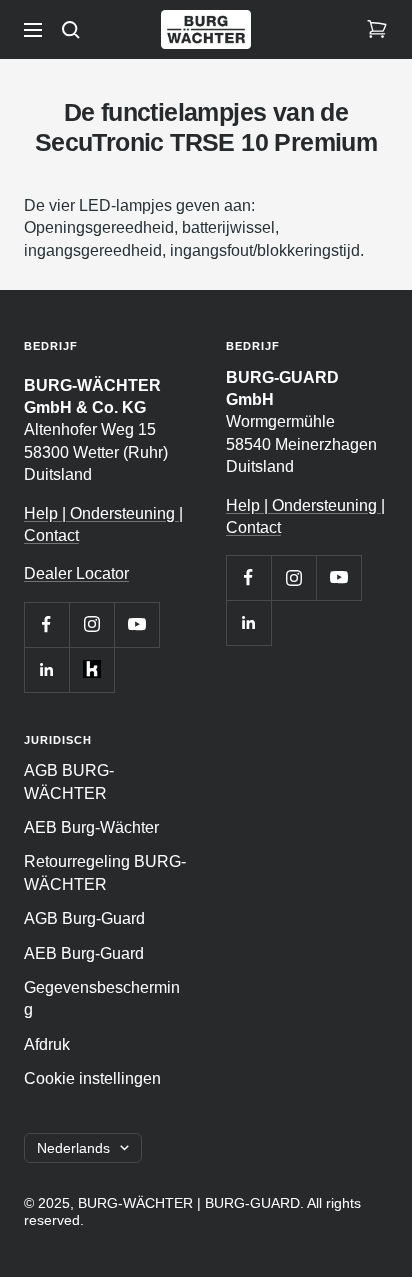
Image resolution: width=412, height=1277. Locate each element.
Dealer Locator (76, 573)
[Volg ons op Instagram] (91, 624)
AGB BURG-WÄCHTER (69, 781)
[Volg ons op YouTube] (136, 624)
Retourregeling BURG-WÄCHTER (105, 872)
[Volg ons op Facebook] (46, 624)
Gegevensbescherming (102, 998)
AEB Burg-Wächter (91, 827)
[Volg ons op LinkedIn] (46, 669)
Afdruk (47, 1044)
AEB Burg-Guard (84, 953)
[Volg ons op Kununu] (91, 669)
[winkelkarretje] (377, 30)
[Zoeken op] (71, 30)
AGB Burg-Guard (84, 918)
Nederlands (73, 1148)
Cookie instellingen (92, 1078)
